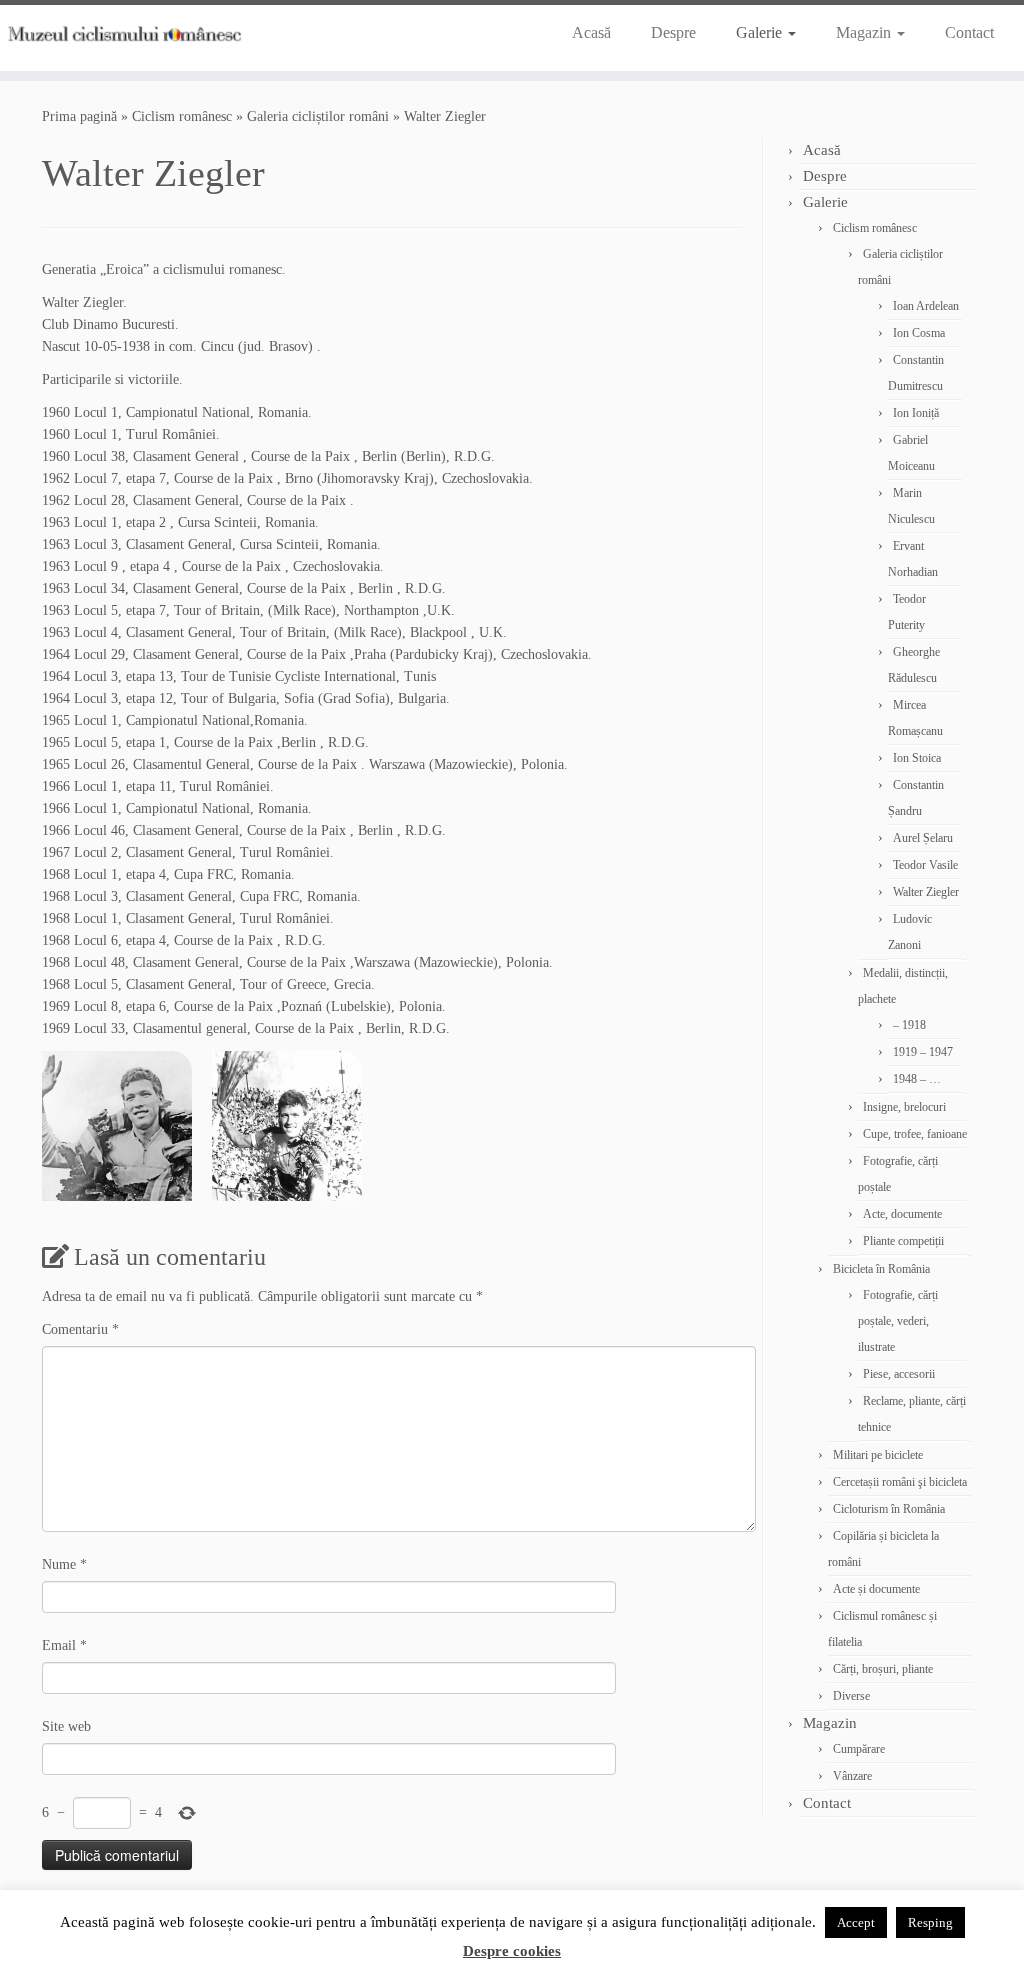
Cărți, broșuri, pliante (883, 1669)
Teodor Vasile (925, 865)
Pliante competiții (903, 1241)
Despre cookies (512, 1951)
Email (64, 1645)
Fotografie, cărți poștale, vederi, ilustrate (898, 1321)
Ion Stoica (917, 758)
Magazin (865, 32)
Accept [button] (856, 1922)
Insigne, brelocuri (904, 1107)
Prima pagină (79, 116)
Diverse (851, 1696)
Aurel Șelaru (923, 838)
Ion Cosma (919, 333)
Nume (64, 1564)
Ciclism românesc (182, 116)
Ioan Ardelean (926, 306)
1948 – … (917, 1079)
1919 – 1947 (923, 1052)
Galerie (761, 32)
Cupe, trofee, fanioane (915, 1134)
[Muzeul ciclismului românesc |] (120, 30)
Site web (66, 1726)
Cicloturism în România (889, 1509)
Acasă (591, 32)
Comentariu (80, 1329)
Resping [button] (930, 1922)
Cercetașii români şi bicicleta (900, 1482)
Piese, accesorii (899, 1374)
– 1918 (909, 1025)
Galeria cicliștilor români (318, 116)
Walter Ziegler (926, 892)
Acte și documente (876, 1589)
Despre (673, 32)
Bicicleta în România (881, 1269)
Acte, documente (902, 1214)
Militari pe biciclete (878, 1455)
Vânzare (852, 1776)
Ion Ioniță (916, 413)
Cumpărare (859, 1749)
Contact (969, 32)
